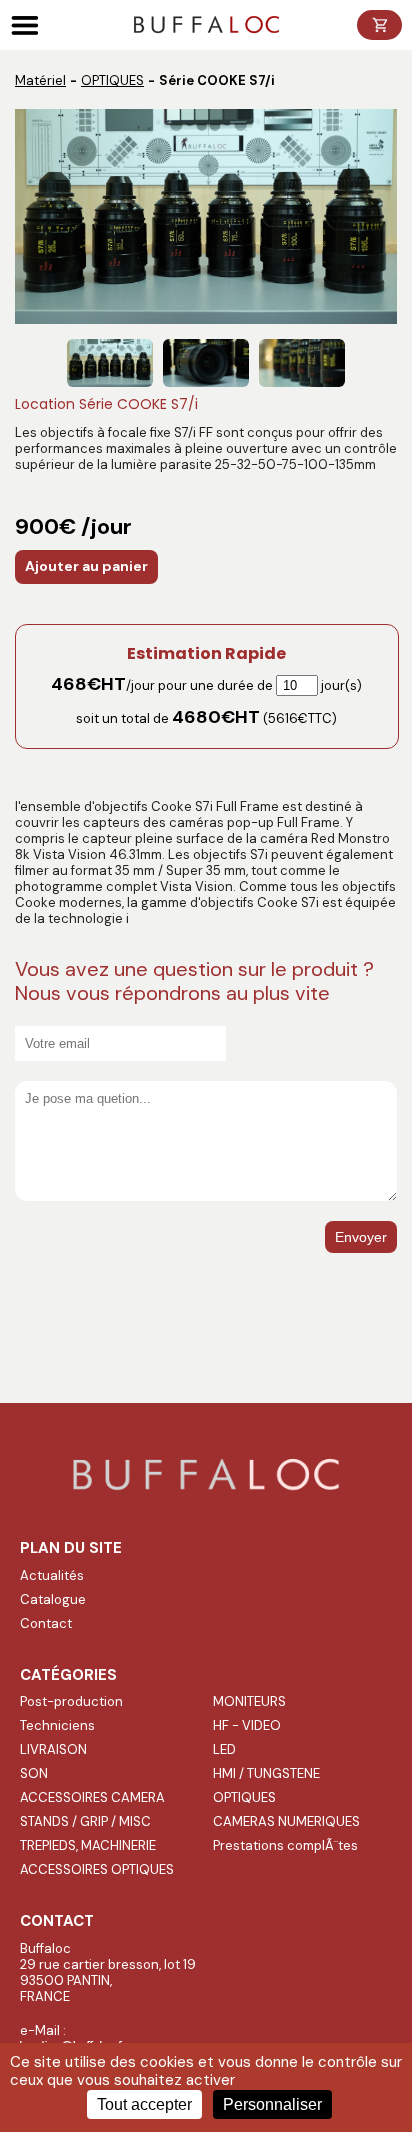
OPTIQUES (112, 80)
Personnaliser (272, 2104)
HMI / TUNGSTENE (266, 1773)
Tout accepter (144, 2104)
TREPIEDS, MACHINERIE (88, 1845)
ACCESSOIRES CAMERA (92, 1797)
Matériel (40, 80)
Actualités (52, 1575)
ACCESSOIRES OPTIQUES (97, 1869)
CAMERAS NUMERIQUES (286, 1821)
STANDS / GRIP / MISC (85, 1821)
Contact (46, 1623)
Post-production (71, 1701)
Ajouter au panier (86, 566)
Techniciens (57, 1725)
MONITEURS (249, 1701)
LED (224, 1749)
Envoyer (361, 1237)
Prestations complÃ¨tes (285, 1845)
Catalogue (53, 1599)
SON (34, 1773)
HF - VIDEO (247, 1725)
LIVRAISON (53, 1749)
